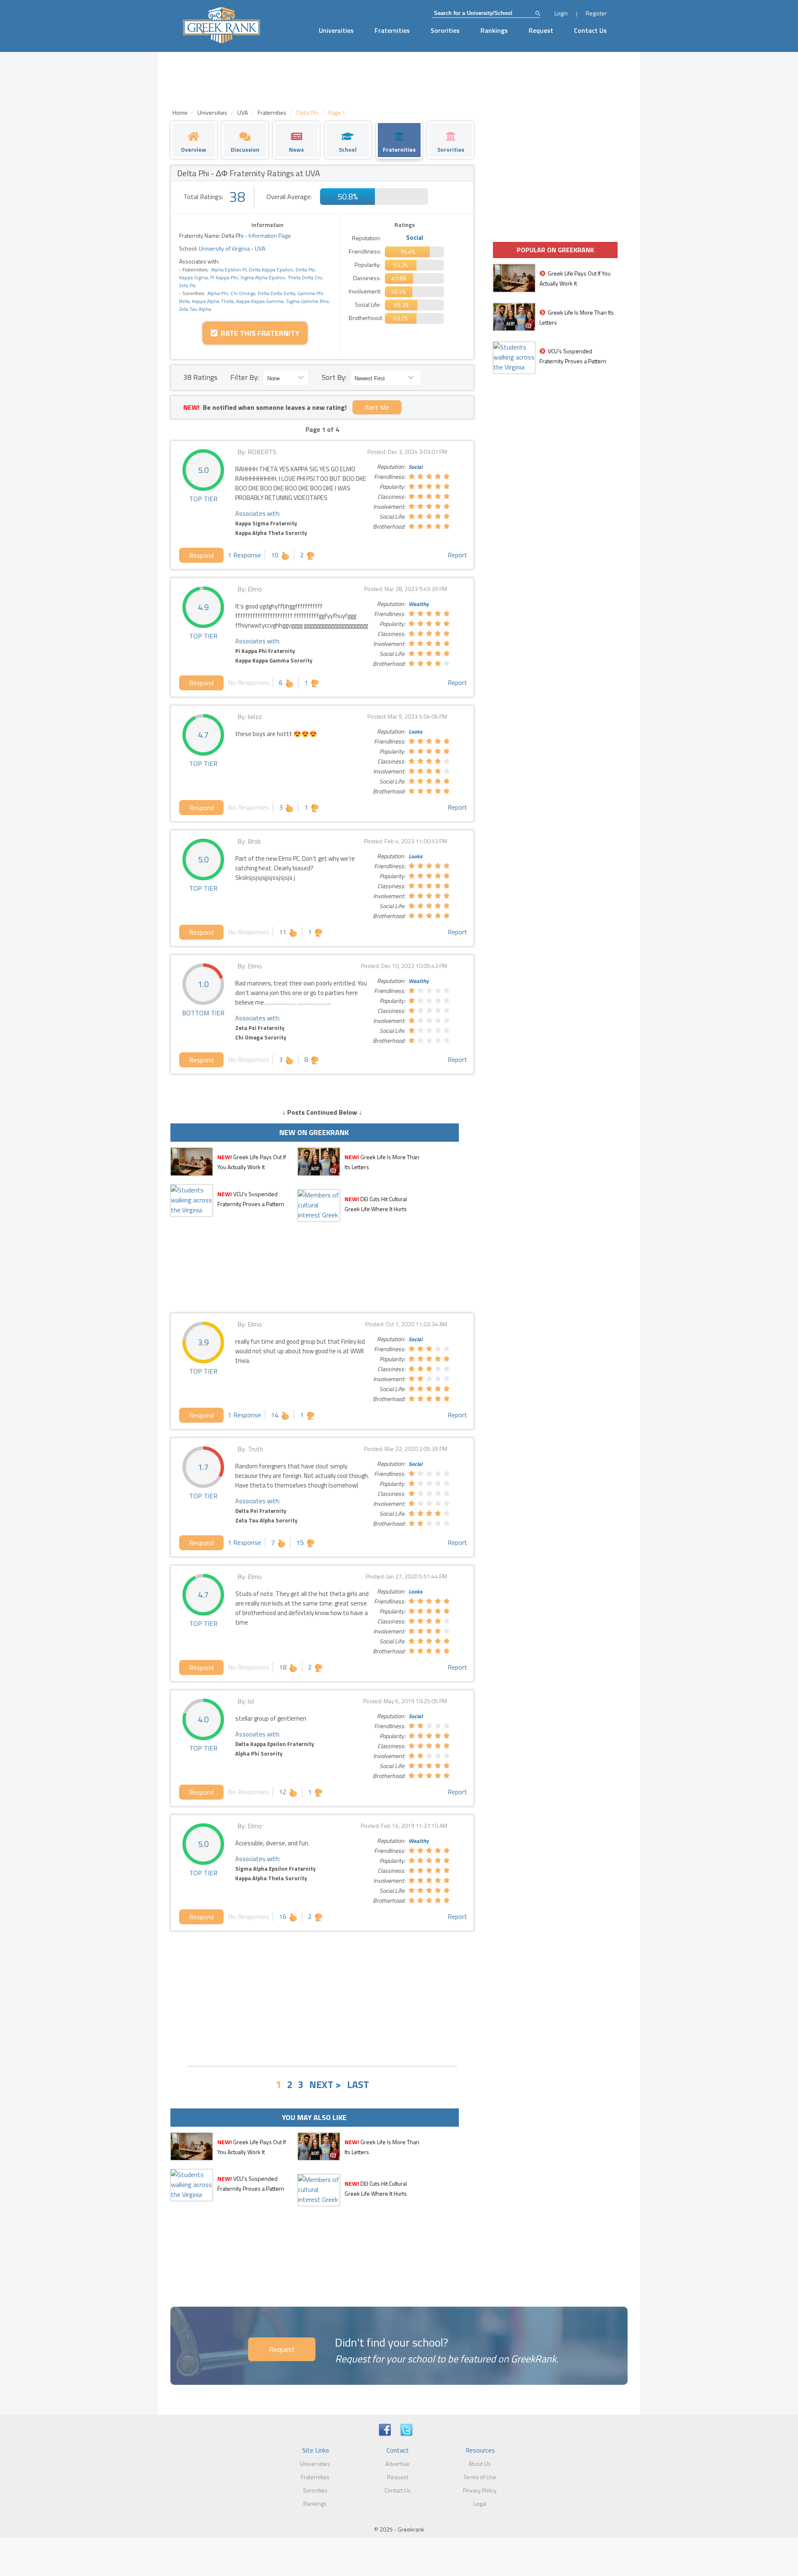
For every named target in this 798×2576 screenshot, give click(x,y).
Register (596, 13)
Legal (480, 2503)
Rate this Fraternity (258, 333)
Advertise (397, 2464)
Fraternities (392, 30)
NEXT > (325, 2084)
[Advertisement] (322, 1997)
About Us (480, 2464)
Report (457, 555)
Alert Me (377, 407)
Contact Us (590, 30)
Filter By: (245, 377)
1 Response (244, 555)
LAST (358, 2084)
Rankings (494, 30)
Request (541, 30)
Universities (336, 30)
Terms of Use (480, 2477)
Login (561, 13)
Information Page (270, 235)
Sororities (445, 30)
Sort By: (334, 377)
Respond (201, 555)
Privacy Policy (480, 2490)
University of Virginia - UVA (231, 248)
